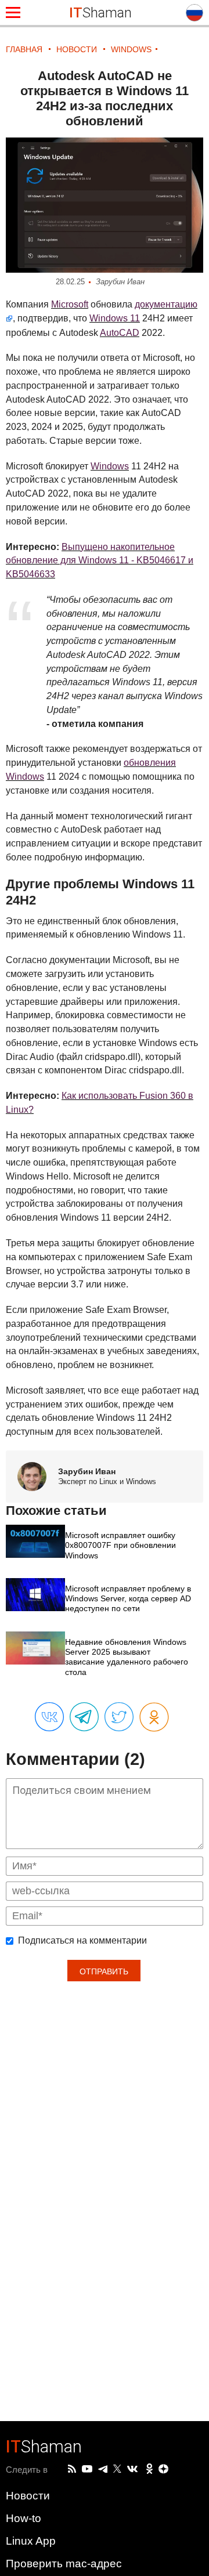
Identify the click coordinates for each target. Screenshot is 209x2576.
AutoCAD (120, 333)
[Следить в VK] (132, 2469)
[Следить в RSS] (72, 2469)
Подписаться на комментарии (82, 1941)
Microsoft (70, 304)
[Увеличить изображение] (105, 205)
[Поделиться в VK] (49, 1717)
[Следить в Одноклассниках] (149, 2469)
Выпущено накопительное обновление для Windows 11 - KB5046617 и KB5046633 (100, 561)
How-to (24, 2518)
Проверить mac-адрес (64, 2564)
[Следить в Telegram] (103, 2469)
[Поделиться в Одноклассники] (154, 1718)
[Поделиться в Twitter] (119, 1717)
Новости (28, 2496)
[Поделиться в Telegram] (84, 1717)
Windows (110, 466)
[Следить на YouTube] (87, 2470)
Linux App (31, 2541)
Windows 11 (115, 318)
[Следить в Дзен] (164, 2470)
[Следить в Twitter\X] (117, 2469)
